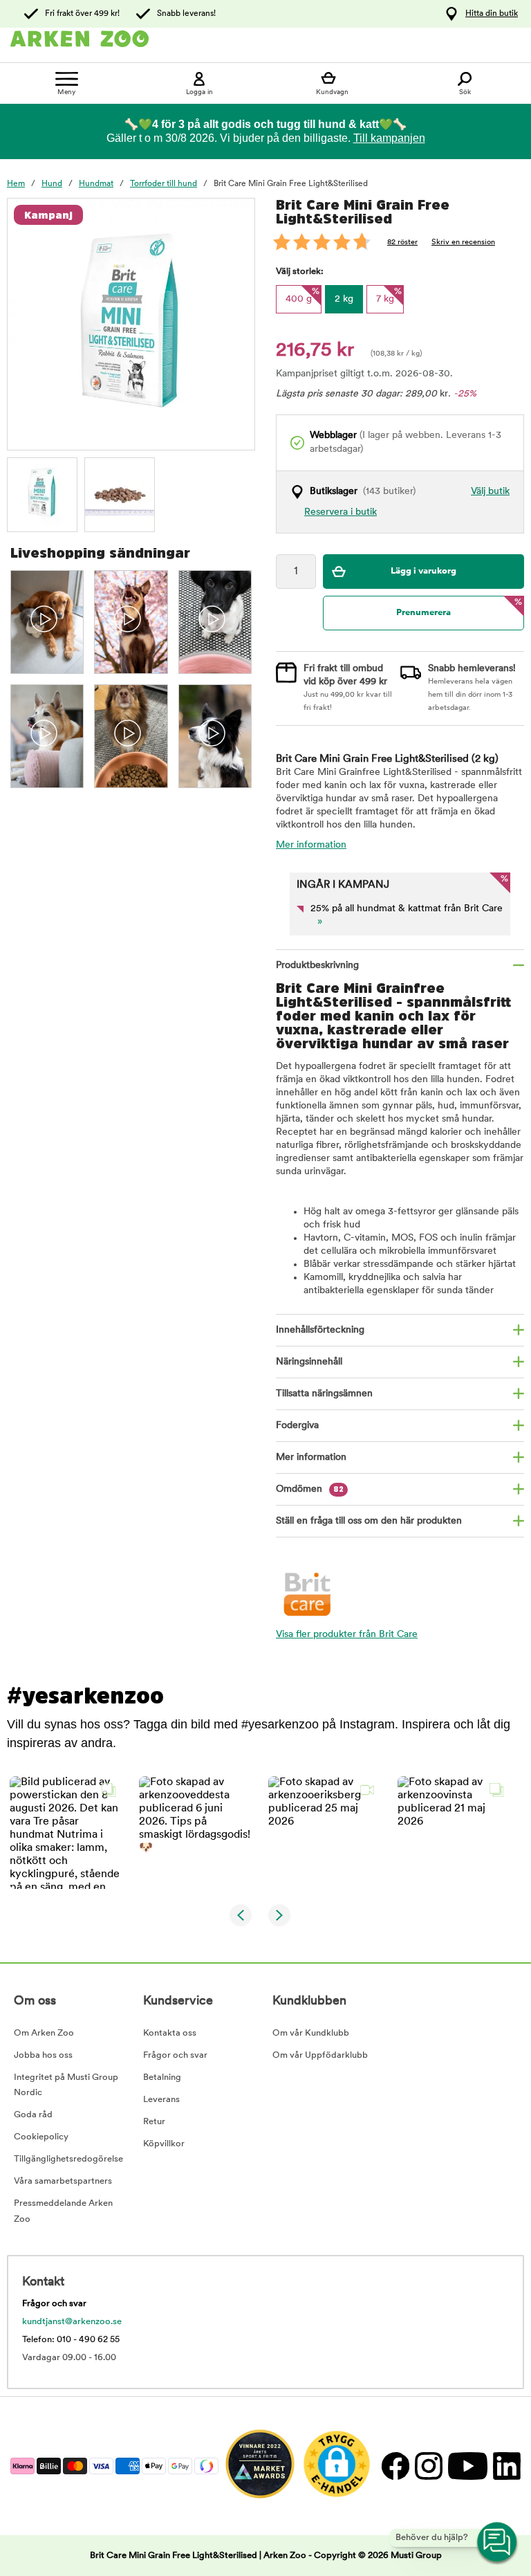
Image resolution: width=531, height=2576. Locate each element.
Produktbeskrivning (317, 966)
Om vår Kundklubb (311, 2033)
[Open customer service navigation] (498, 2543)
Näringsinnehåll (309, 1362)
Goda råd (33, 2115)
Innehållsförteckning (320, 1330)
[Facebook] (395, 2466)
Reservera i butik (341, 512)
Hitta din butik (492, 14)
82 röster (402, 243)
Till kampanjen (389, 138)
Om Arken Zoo (44, 2033)
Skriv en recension (463, 243)
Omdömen (310, 1489)
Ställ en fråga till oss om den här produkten (369, 1521)
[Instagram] (428, 2466)
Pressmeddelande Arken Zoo (63, 2211)
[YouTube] (467, 2466)
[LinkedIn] (505, 2466)
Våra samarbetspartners (63, 2181)
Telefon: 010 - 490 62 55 (71, 2340)
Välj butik (490, 492)
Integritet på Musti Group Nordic (66, 2085)
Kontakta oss (170, 2033)
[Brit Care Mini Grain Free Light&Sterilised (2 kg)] (42, 493)
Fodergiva (297, 1426)
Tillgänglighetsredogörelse (68, 2159)
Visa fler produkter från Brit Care (347, 1635)
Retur (154, 2122)
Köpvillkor (164, 2144)
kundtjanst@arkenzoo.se (72, 2322)
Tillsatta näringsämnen (324, 1394)
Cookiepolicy (41, 2137)
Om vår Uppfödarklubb (320, 2055)
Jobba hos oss (43, 2055)
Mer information (311, 845)
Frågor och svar (175, 2055)
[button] (66, 1833)
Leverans (161, 2100)
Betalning (162, 2077)
